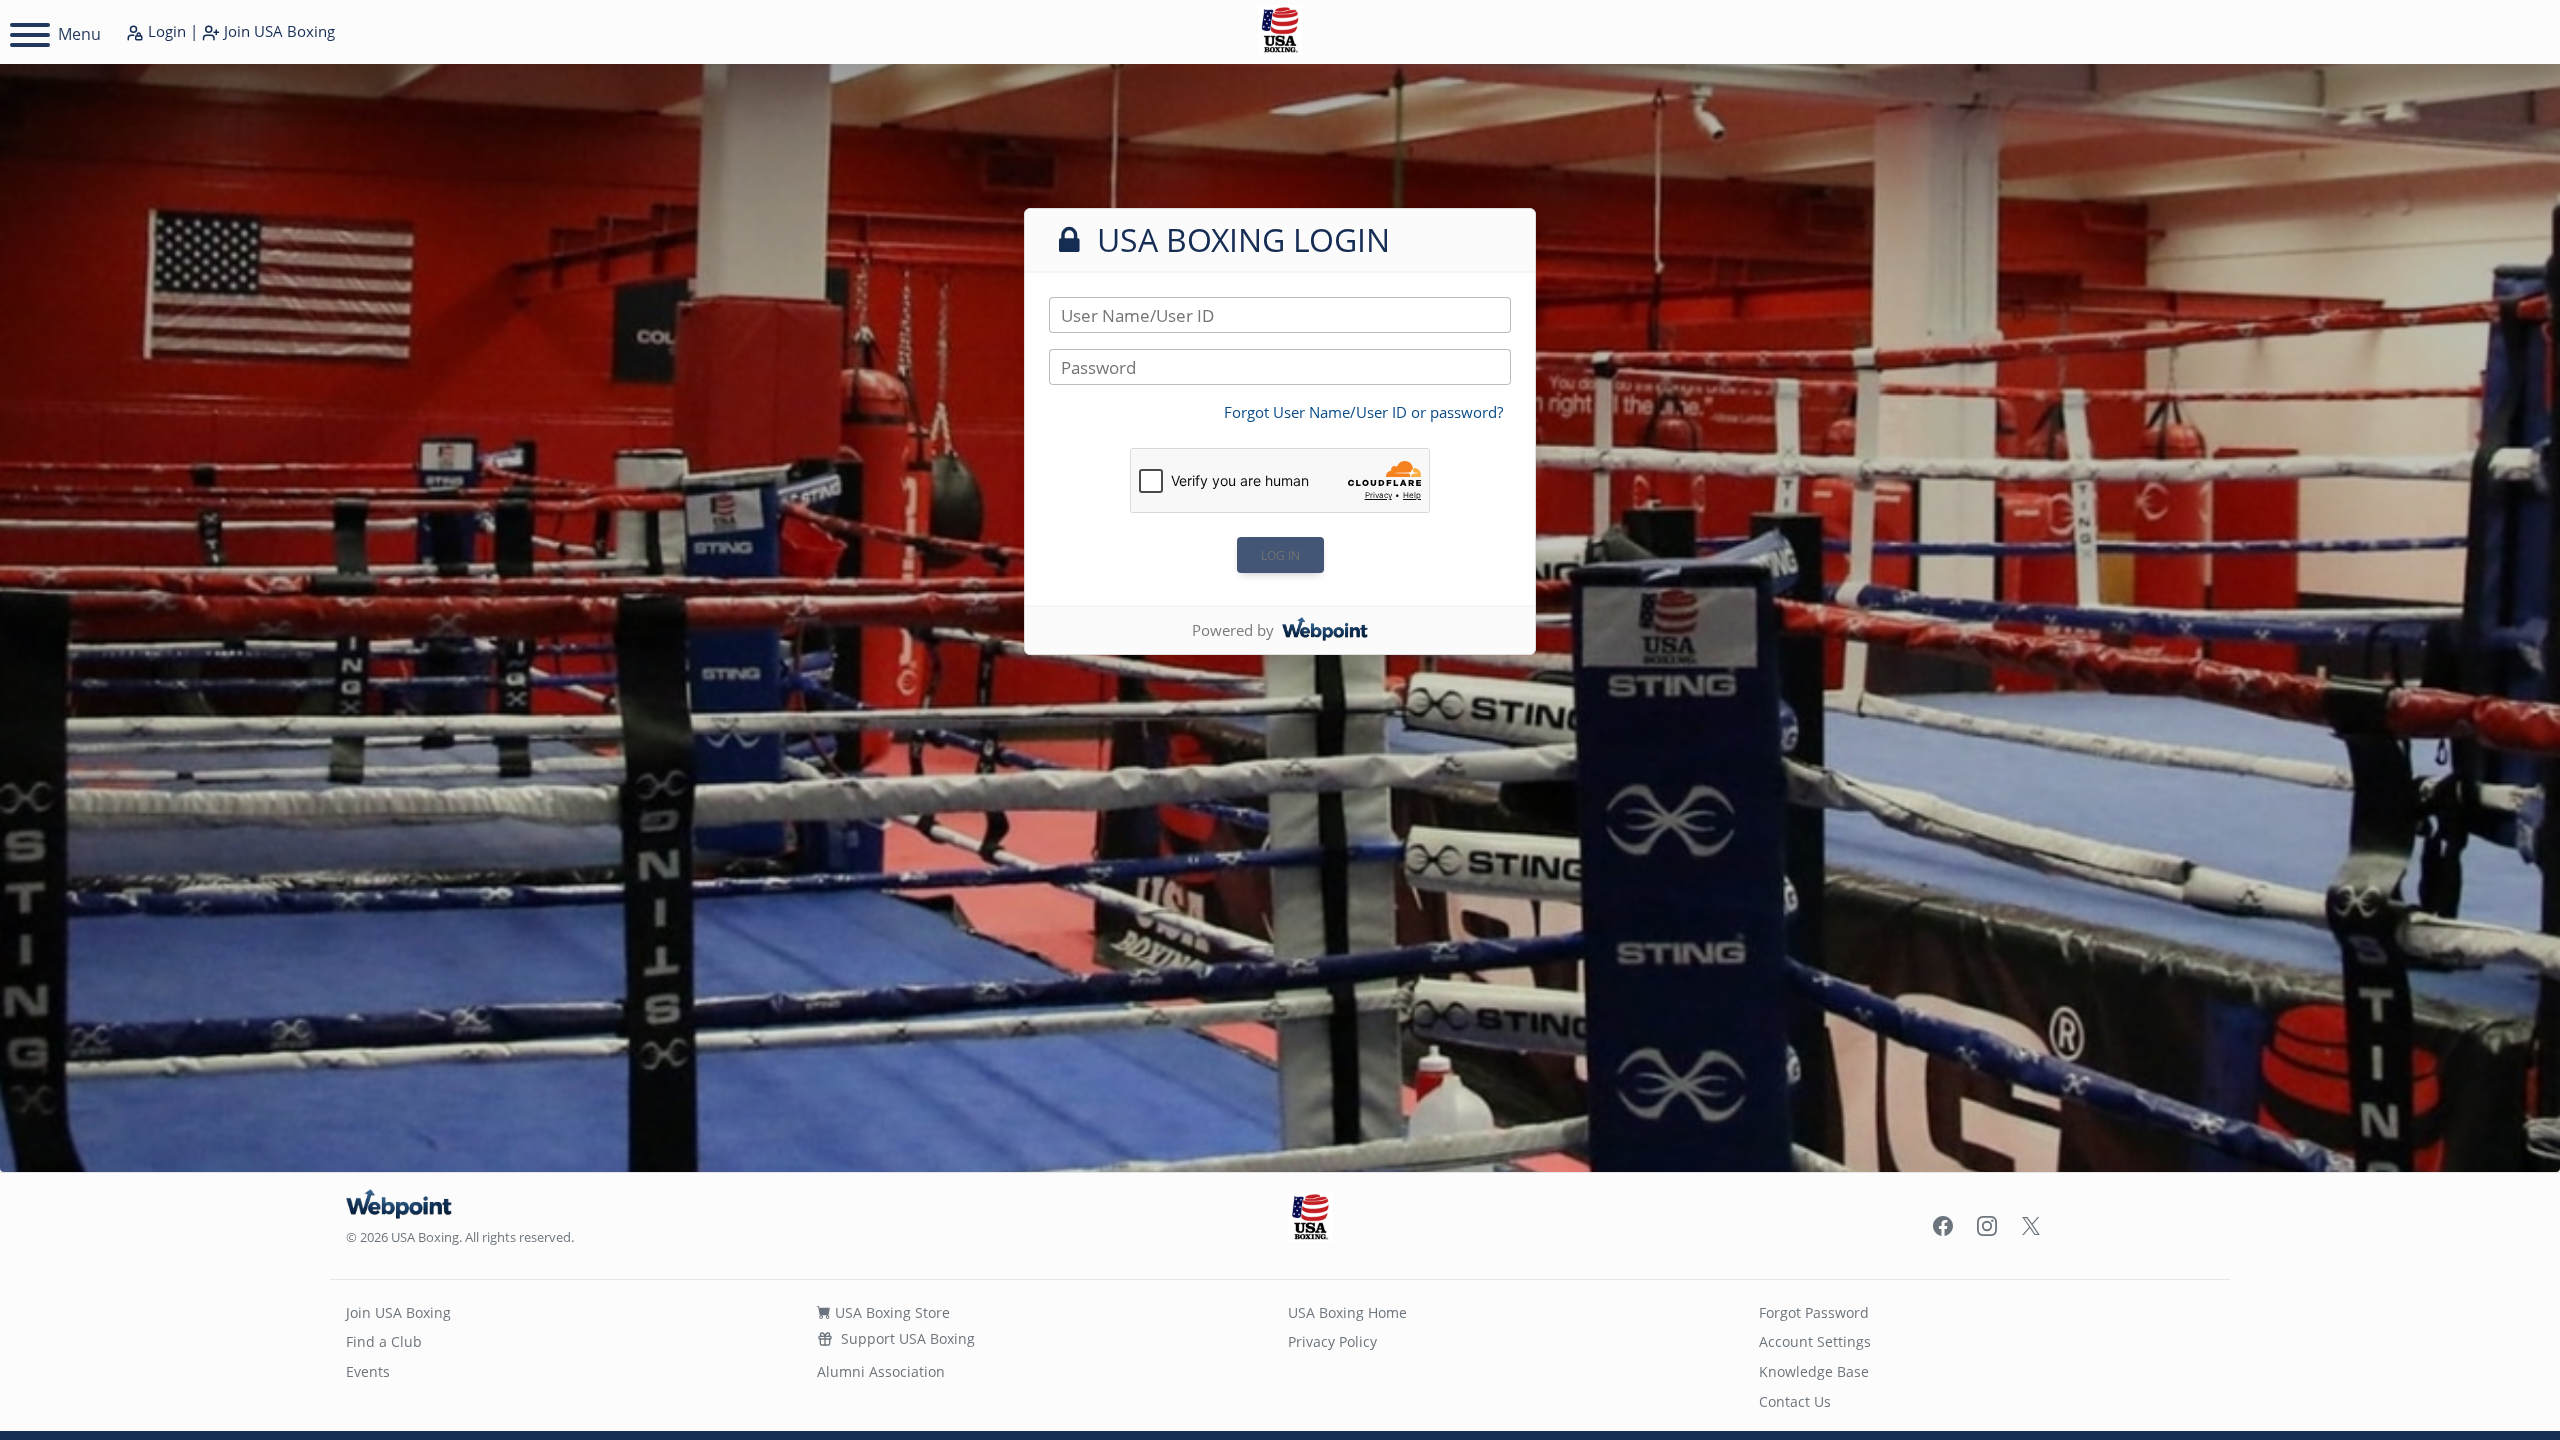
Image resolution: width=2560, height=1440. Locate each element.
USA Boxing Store (890, 1312)
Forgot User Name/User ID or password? (1363, 412)
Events (368, 1371)
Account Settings (1815, 1341)
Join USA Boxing (398, 1312)
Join (277, 31)
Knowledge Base (1814, 1371)
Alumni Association (881, 1371)
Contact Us (1795, 1401)
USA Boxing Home (1347, 1312)
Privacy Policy (1332, 1341)
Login (165, 31)
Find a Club (384, 1341)
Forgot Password (1814, 1312)
